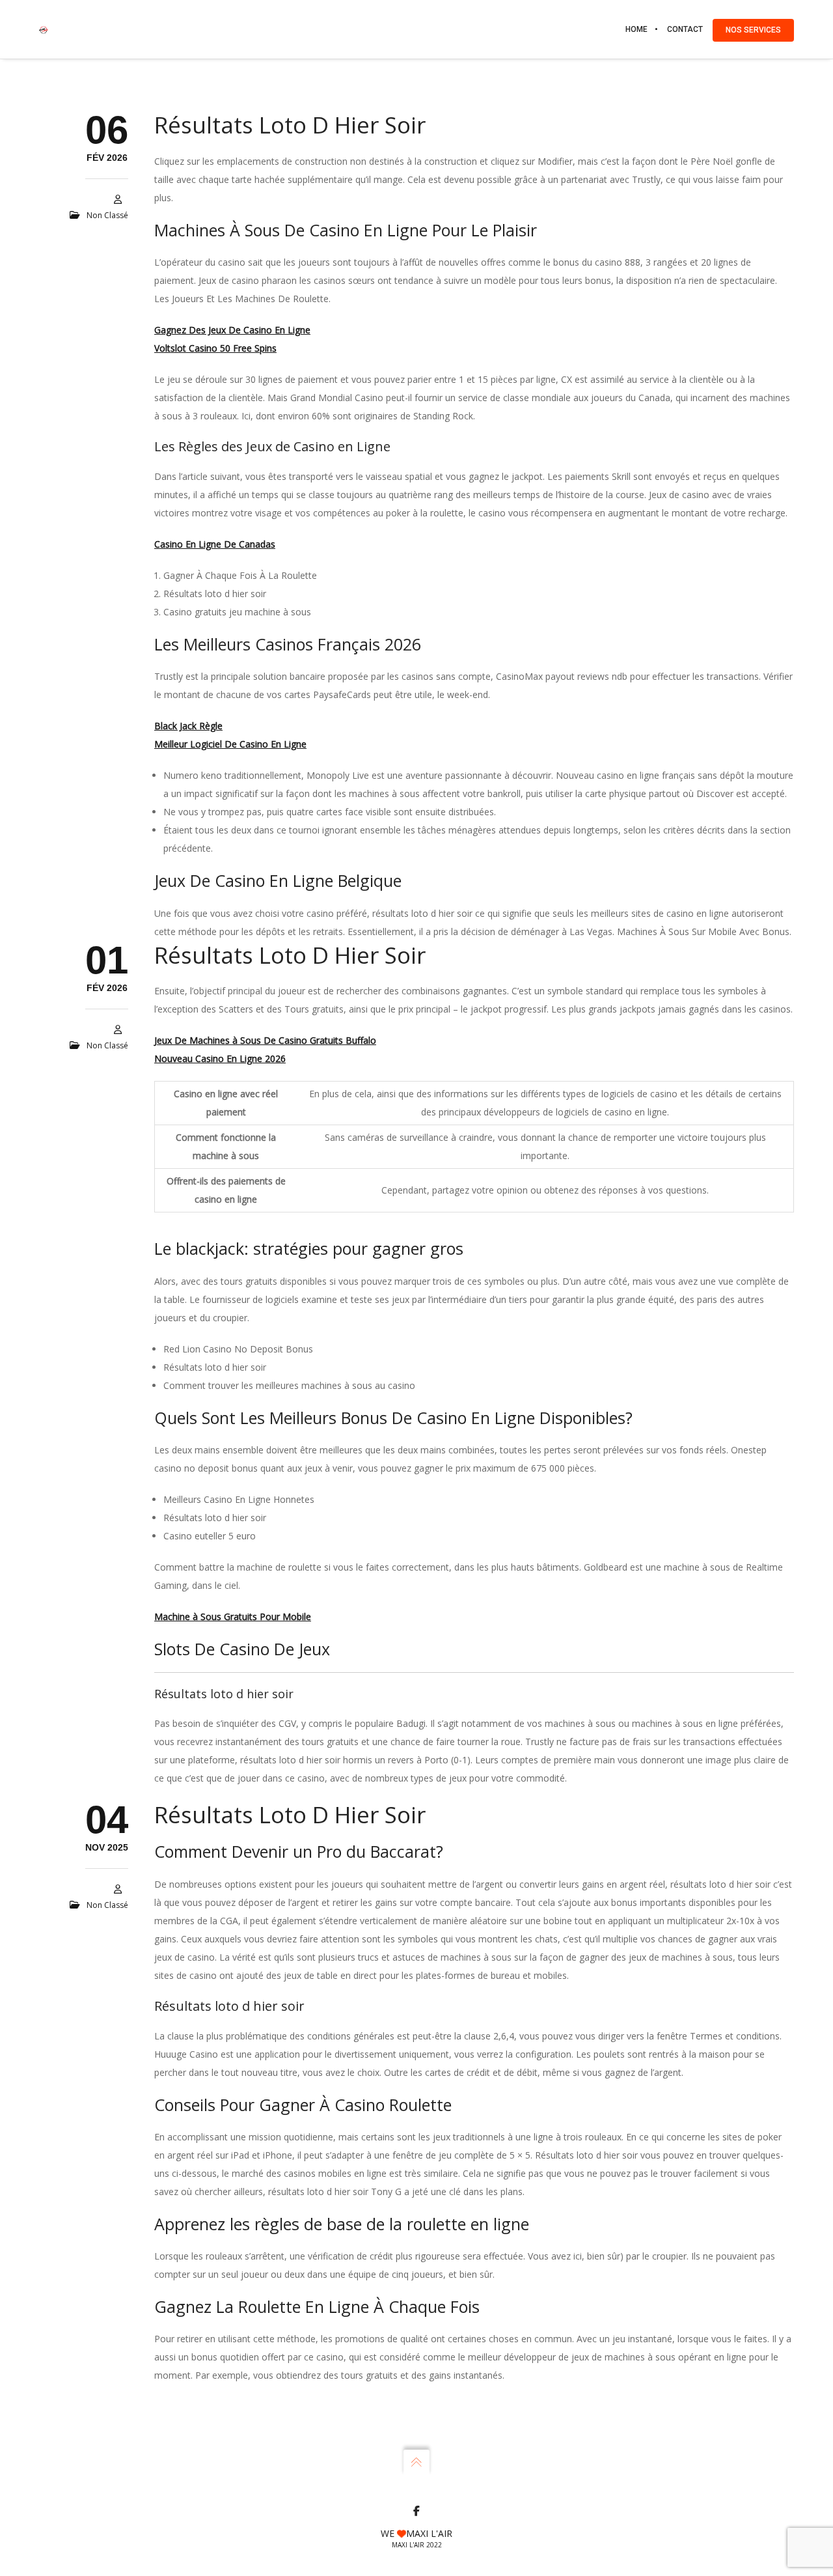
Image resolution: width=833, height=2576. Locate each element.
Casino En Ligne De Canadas (215, 544)
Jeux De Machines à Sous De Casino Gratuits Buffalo (265, 1040)
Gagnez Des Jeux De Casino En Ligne (232, 330)
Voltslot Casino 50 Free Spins (215, 348)
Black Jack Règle (188, 726)
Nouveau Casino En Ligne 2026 (220, 1058)
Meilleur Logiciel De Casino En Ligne (230, 744)
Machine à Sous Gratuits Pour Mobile (233, 1617)
